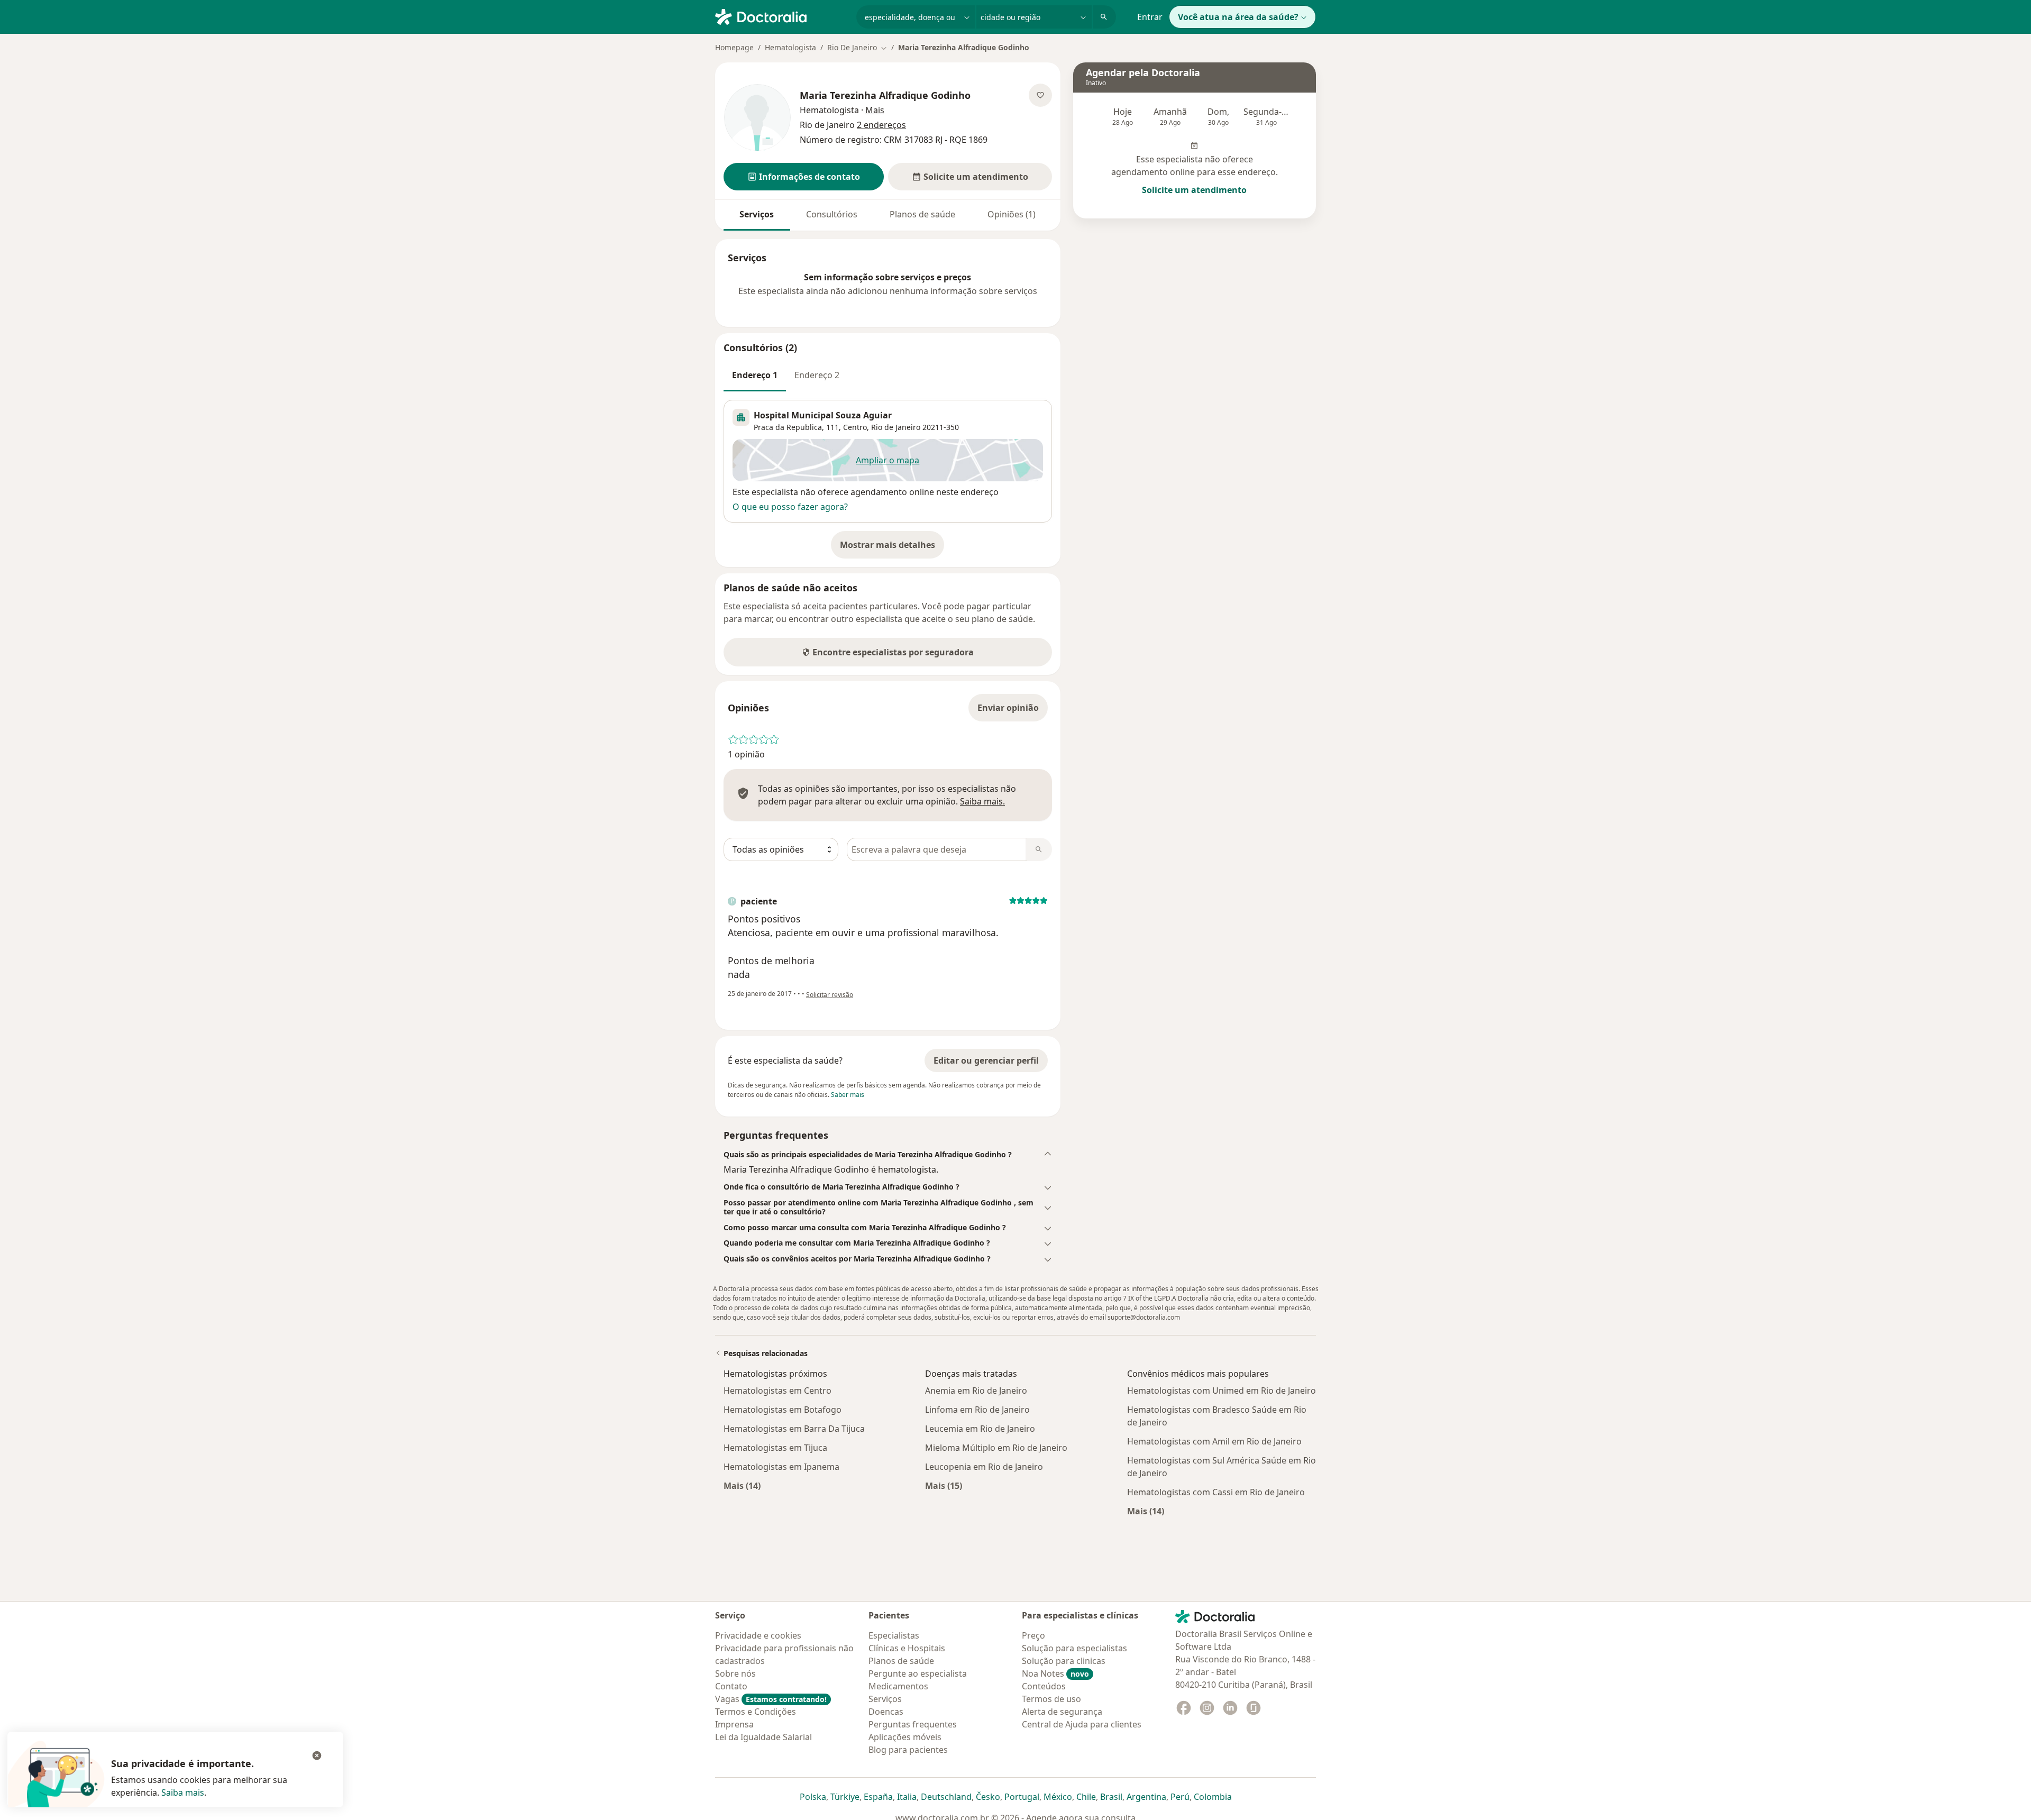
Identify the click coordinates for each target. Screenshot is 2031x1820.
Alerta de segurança (1062, 1712)
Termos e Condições (756, 1712)
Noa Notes (1055, 1673)
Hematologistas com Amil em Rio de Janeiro (1214, 1441)
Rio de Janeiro (896, 427)
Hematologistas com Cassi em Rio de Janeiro (1216, 1492)
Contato (731, 1686)
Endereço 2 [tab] (817, 375)
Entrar (1150, 17)
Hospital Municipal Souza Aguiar (823, 415)
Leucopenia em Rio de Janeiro (984, 1467)
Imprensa (734, 1724)
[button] (804, 177)
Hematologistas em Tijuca (775, 1448)
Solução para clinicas (1064, 1661)
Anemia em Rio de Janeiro (976, 1391)
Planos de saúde (922, 214)
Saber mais (848, 1095)
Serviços (757, 214)
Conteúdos (1044, 1686)
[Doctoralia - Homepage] (781, 16)
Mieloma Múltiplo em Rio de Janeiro (996, 1448)
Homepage (734, 47)
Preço (1033, 1635)
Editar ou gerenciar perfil (986, 1060)
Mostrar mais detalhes (892, 548)
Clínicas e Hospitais (907, 1648)
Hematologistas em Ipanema (781, 1467)
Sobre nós (735, 1673)
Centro (855, 427)
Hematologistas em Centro (777, 1391)
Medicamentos (898, 1686)
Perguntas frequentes (913, 1724)
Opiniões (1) (1012, 214)
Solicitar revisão (830, 995)
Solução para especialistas (1074, 1648)
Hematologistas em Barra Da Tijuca (794, 1429)
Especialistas (894, 1635)
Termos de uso (1051, 1699)
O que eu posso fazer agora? (790, 507)
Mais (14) (742, 1485)
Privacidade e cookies (758, 1635)
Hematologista (790, 47)
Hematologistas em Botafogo (783, 1410)
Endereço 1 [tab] (755, 375)
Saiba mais (183, 1792)
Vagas (771, 1699)
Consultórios (832, 214)
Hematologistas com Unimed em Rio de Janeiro (1222, 1391)
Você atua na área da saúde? (1238, 17)
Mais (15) (944, 1485)
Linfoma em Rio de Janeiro (977, 1410)
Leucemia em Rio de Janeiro (980, 1429)
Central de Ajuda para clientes (1082, 1724)
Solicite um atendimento (1194, 190)
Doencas (886, 1712)
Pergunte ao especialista (918, 1673)
